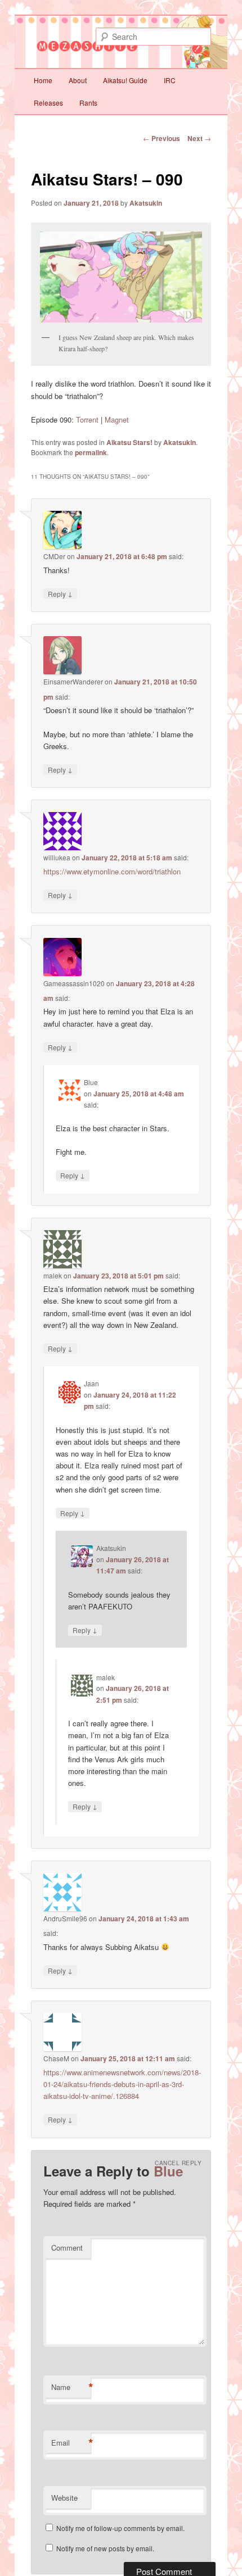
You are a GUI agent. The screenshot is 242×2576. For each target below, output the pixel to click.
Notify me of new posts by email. (105, 2548)
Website (64, 2498)
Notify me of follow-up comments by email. (120, 2528)
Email (71, 2443)
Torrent (87, 419)
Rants (88, 103)
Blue (168, 2171)
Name (71, 2387)
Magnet (117, 419)
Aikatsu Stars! (129, 442)
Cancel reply (178, 2163)
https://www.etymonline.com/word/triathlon (112, 871)
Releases (48, 103)
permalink (91, 452)
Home (43, 80)
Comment (67, 2248)
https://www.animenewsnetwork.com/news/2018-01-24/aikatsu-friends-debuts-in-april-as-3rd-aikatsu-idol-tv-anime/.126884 (122, 2084)
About (78, 80)
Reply (60, 593)
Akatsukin (146, 203)
